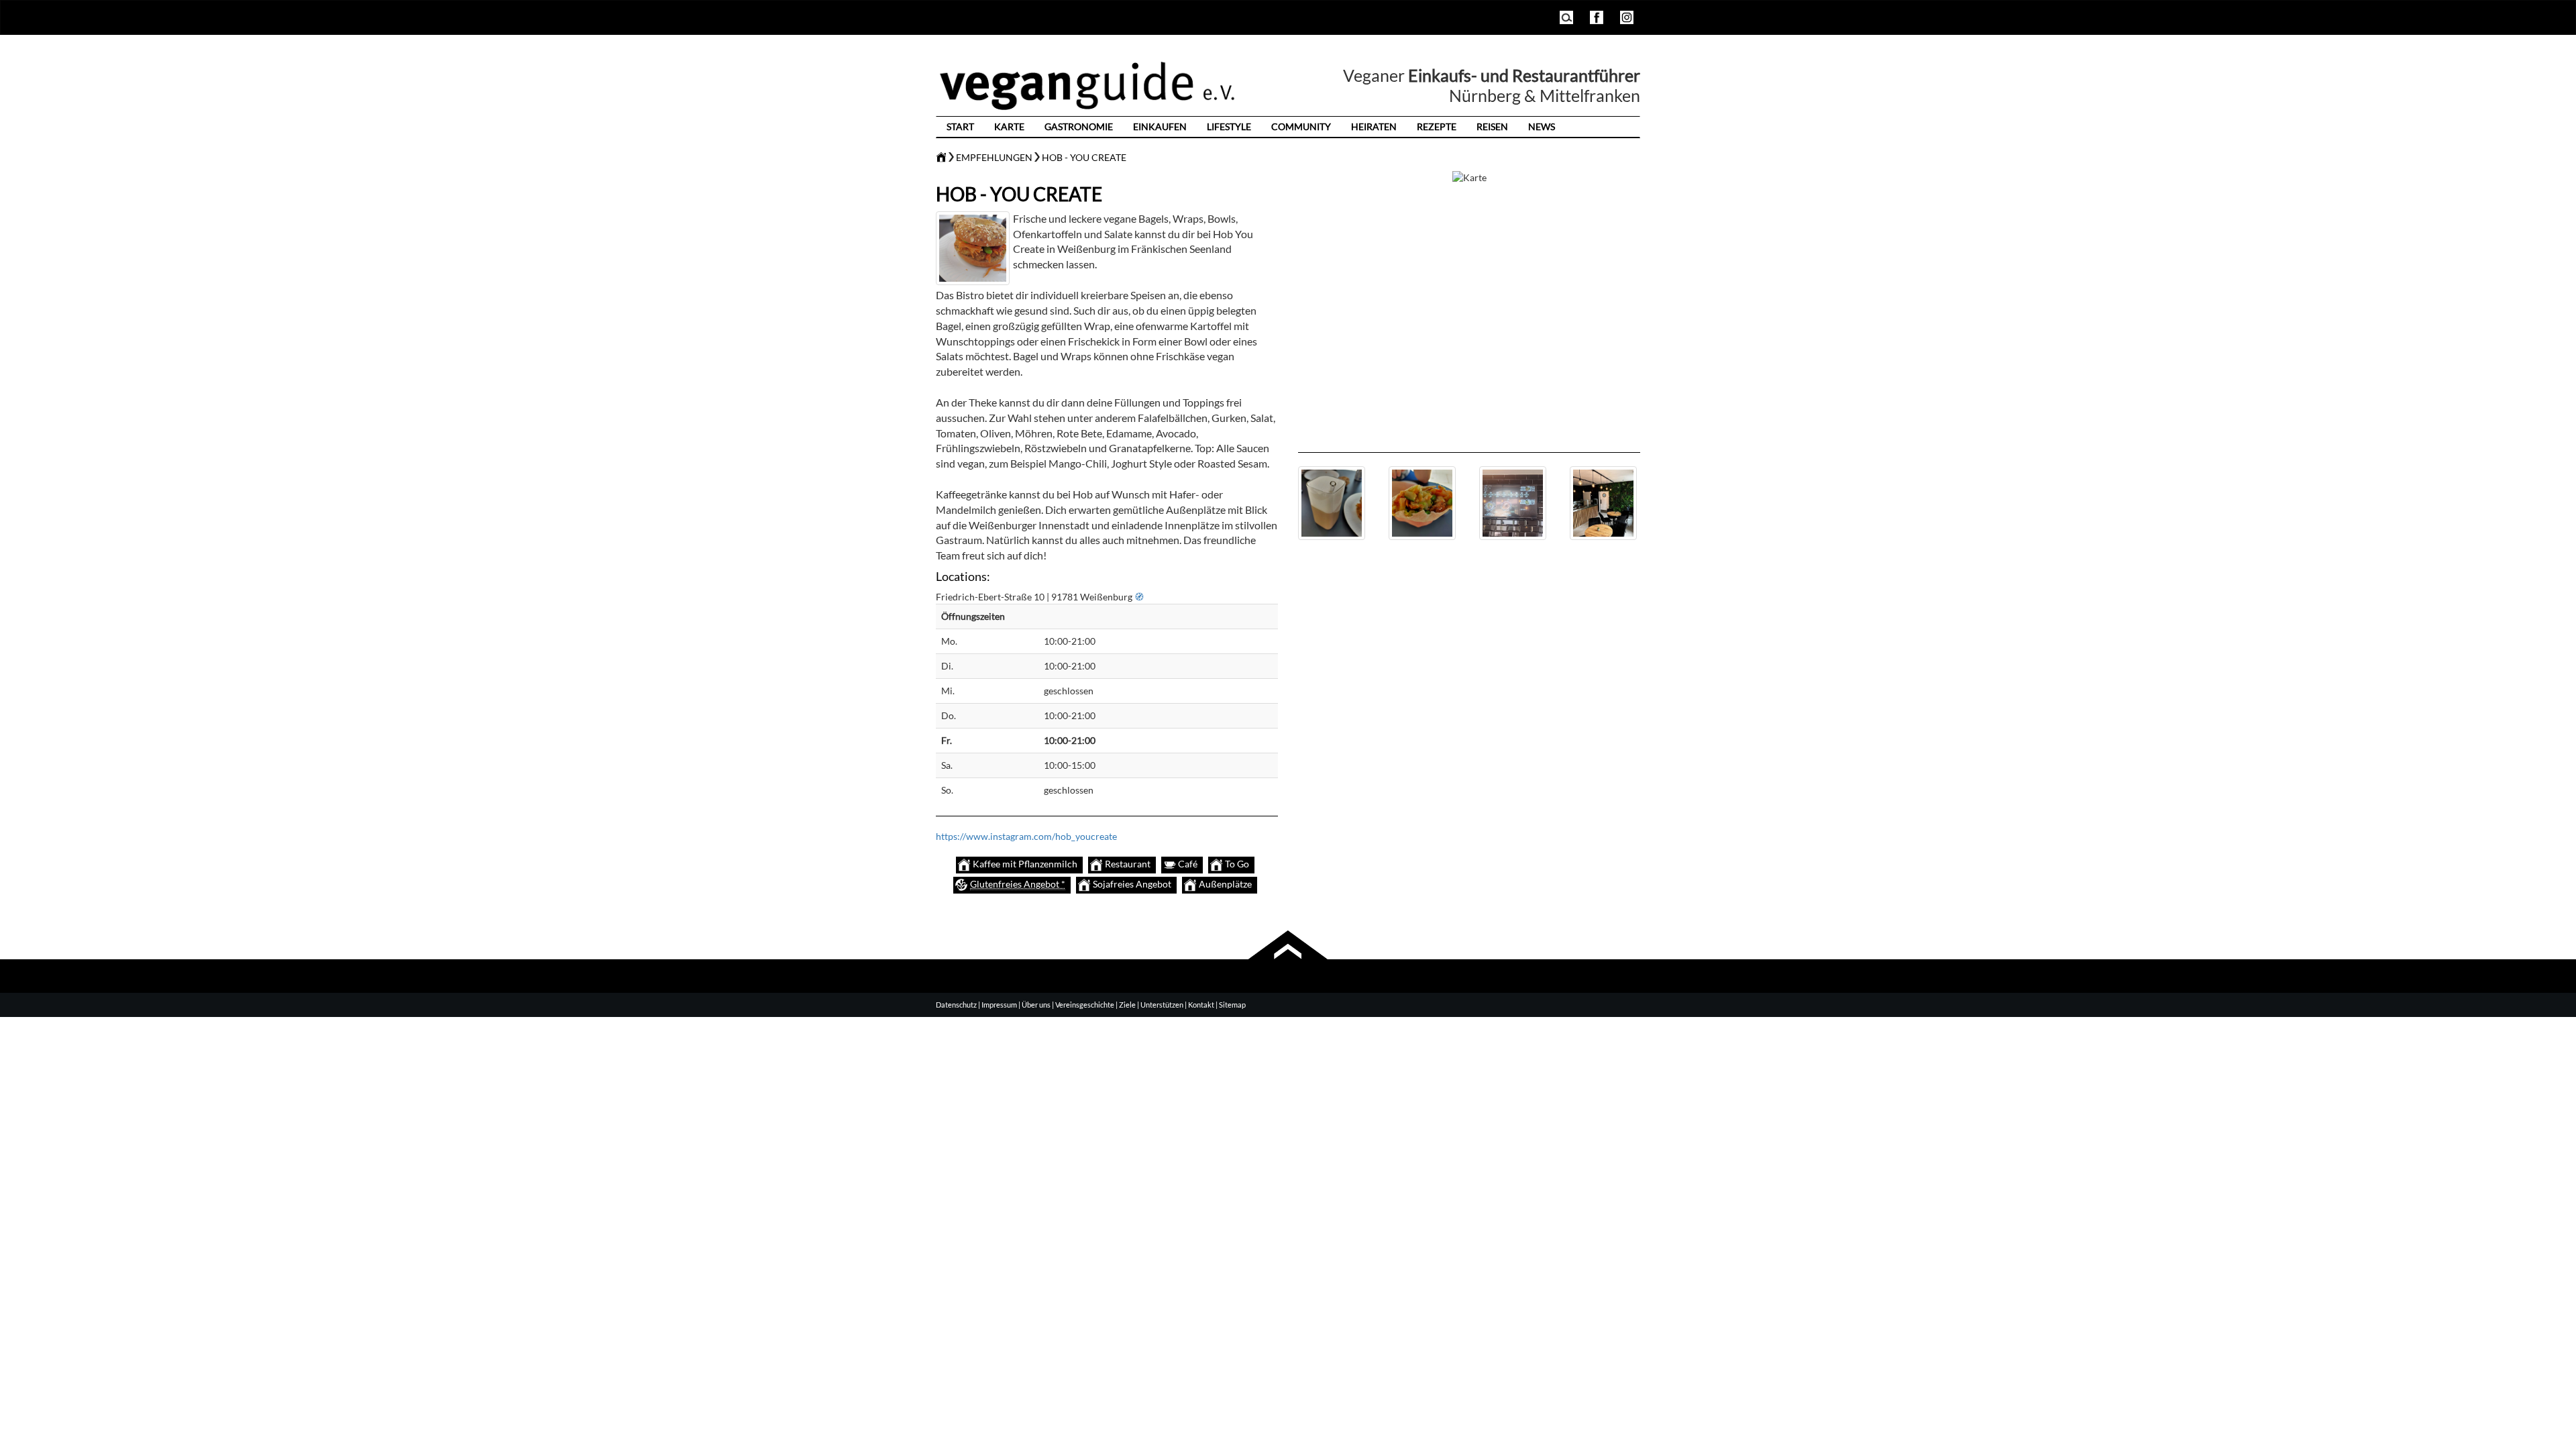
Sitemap (1232, 1005)
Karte (1009, 126)
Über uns (1036, 1005)
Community (1301, 126)
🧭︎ (1139, 597)
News (1542, 126)
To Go (1236, 864)
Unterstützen (1162, 1005)
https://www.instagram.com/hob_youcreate (1026, 836)
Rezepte (1437, 126)
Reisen (1492, 126)
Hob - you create (1084, 157)
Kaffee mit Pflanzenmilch (1024, 864)
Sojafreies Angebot (1131, 884)
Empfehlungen (994, 157)
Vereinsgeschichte (1085, 1005)
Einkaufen (1160, 126)
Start (960, 126)
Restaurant (1127, 864)
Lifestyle (1229, 126)
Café (1187, 864)
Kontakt (1201, 1005)
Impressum (999, 1005)
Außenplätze (1224, 884)
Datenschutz (956, 1005)
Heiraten (1374, 126)
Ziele (1127, 1005)
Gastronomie (1079, 126)
